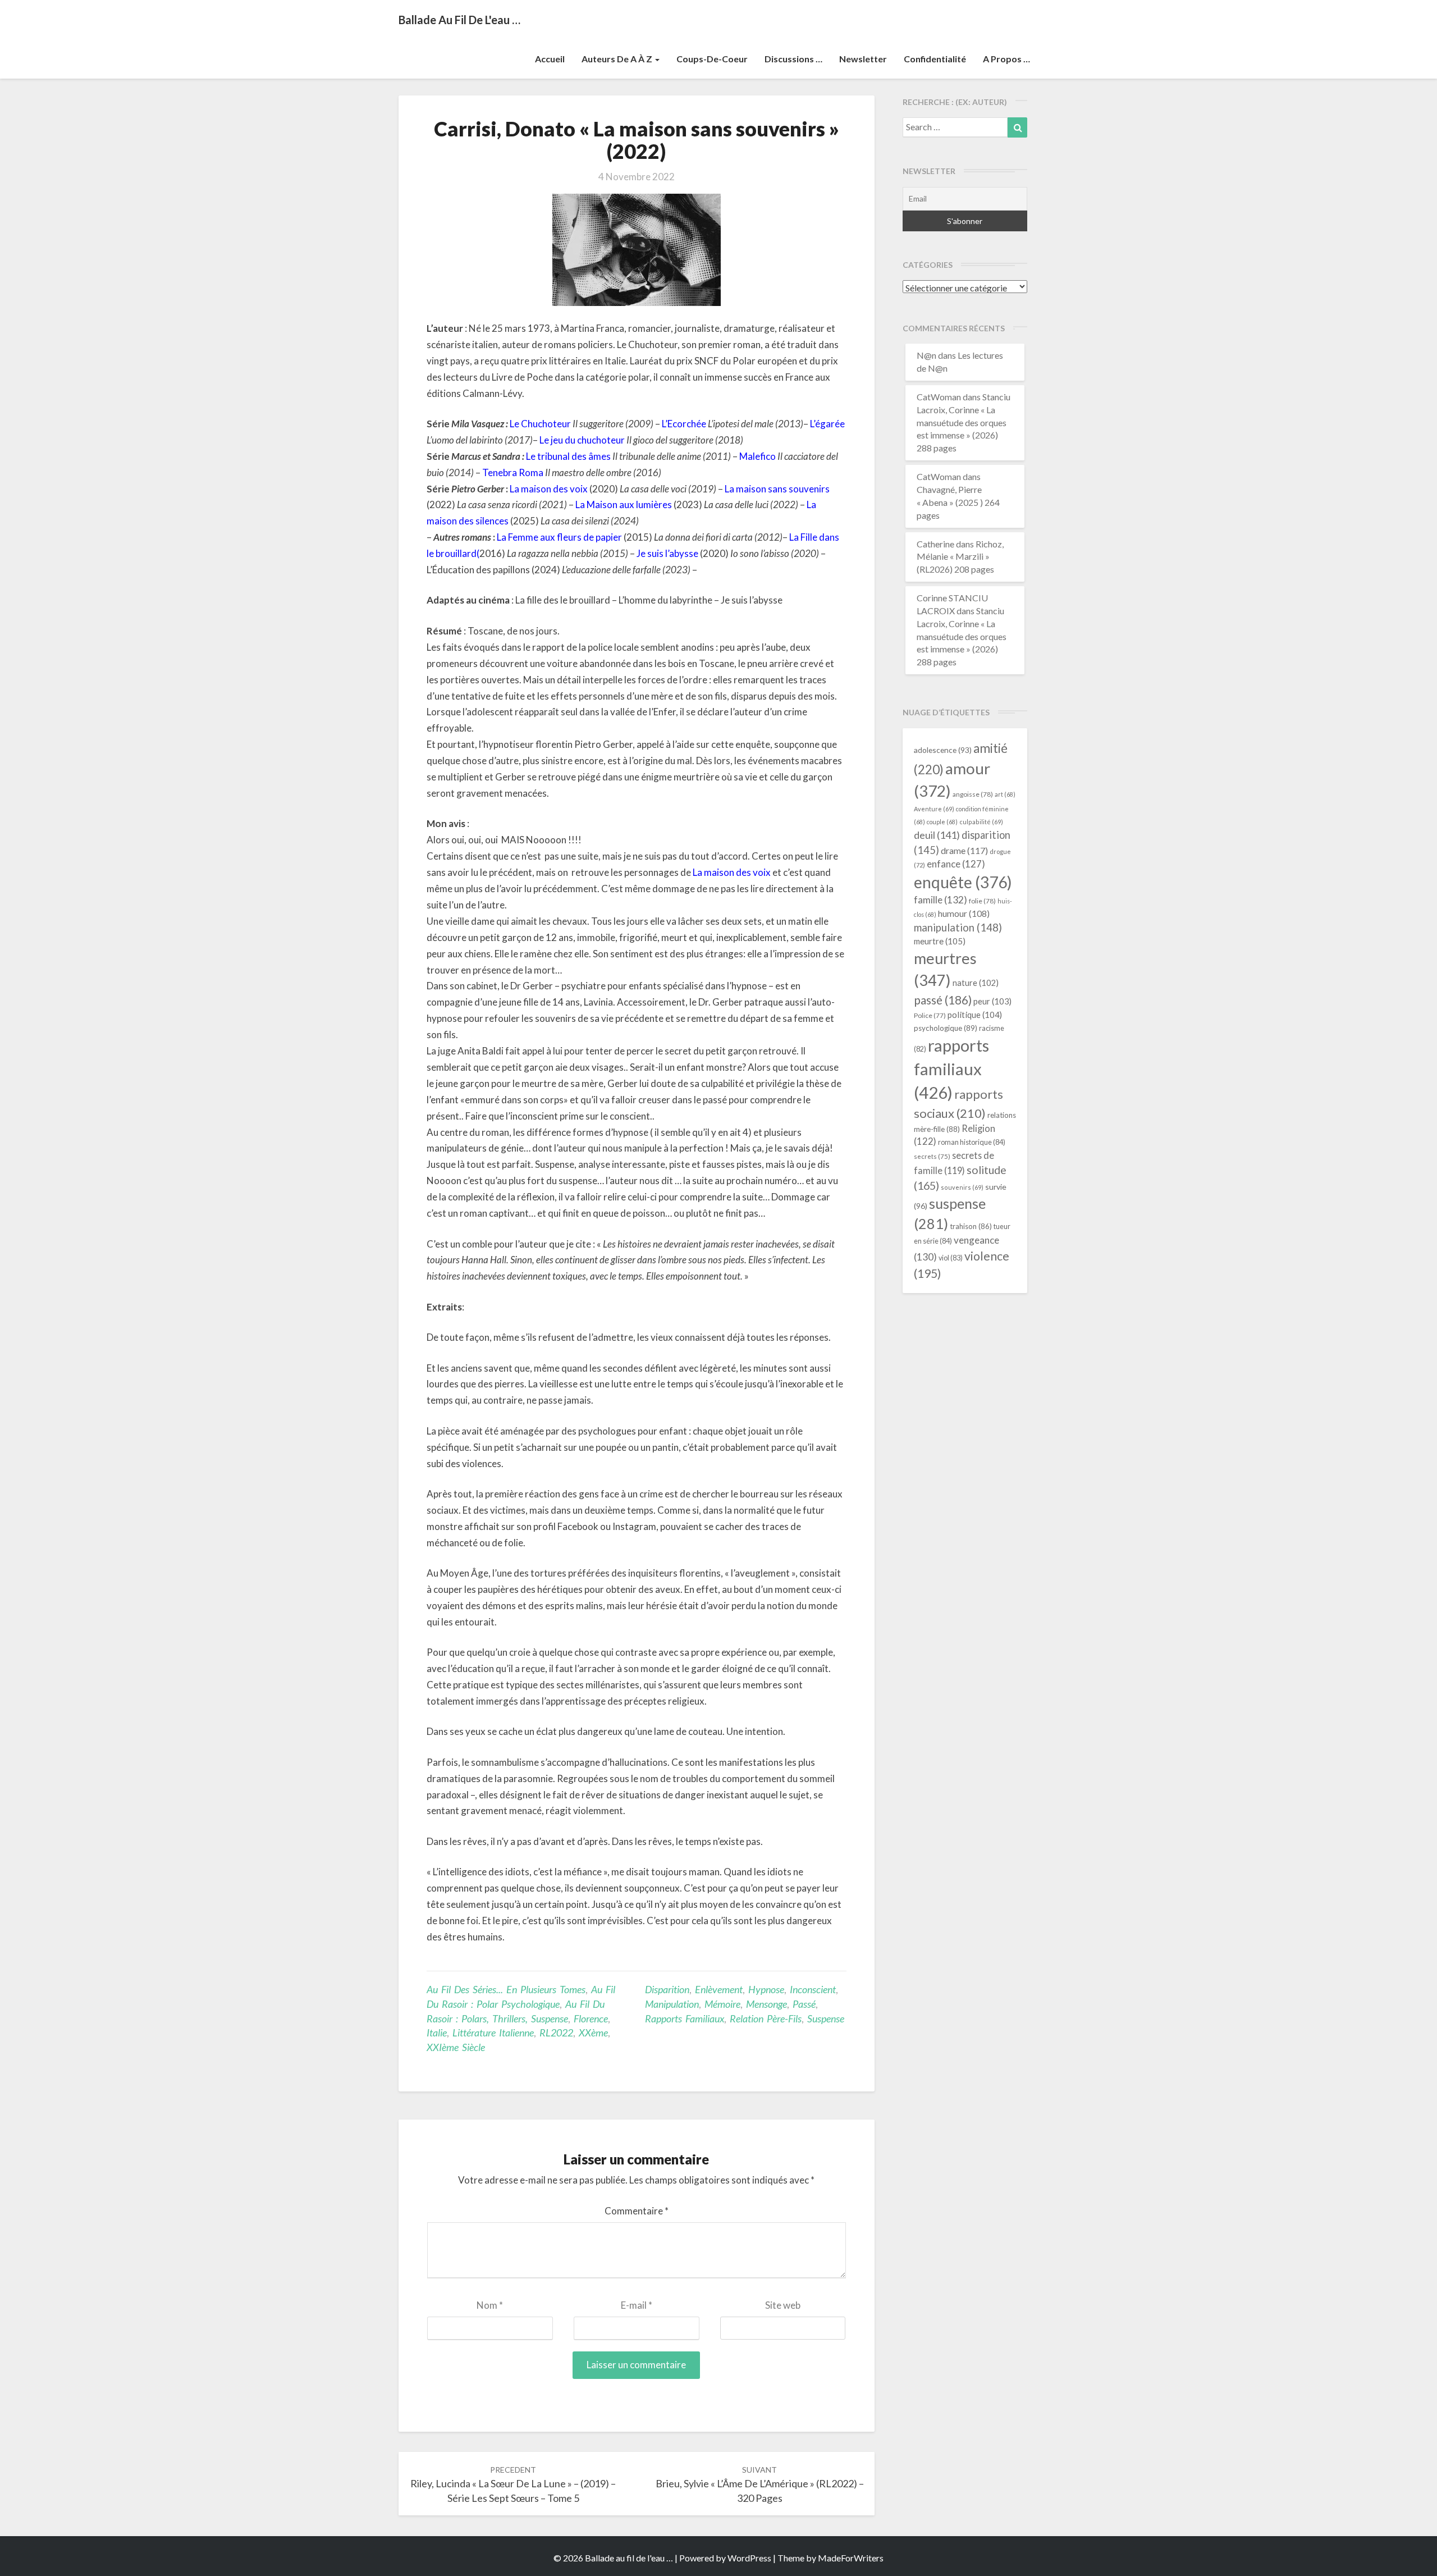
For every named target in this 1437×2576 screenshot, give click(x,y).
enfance (956, 864)
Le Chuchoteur (540, 424)
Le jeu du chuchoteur (582, 440)
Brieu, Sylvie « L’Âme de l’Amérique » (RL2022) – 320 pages (760, 2484)
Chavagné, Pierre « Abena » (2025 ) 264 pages (958, 502)
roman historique (972, 1142)
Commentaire (637, 2211)
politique (975, 1015)
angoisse (973, 794)
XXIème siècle (456, 2047)
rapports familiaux (685, 2018)
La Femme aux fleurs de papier (559, 537)
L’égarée (827, 424)
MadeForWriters (851, 2558)
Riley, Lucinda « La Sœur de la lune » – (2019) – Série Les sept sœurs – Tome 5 (513, 2484)
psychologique (946, 1028)
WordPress (749, 2558)
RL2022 (556, 2033)
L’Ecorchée (684, 424)
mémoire (722, 2004)
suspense (826, 2018)
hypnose (766, 1989)
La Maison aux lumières (624, 504)
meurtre (940, 941)
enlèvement (719, 1989)
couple (942, 822)
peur (992, 1001)
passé (804, 2004)
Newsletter (863, 59)
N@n (926, 355)
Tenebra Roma (513, 472)
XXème (593, 2033)
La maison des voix (549, 489)
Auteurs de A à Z (618, 59)
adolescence (943, 750)
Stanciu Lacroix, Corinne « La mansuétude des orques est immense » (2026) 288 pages (964, 422)
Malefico (758, 456)
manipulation (672, 2004)
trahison (971, 1226)
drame (964, 850)
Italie (437, 2033)
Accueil (550, 59)
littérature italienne (493, 2033)
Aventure (934, 809)
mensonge (766, 2004)
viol (951, 1258)
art (1005, 794)
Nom (490, 2305)
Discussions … (793, 59)
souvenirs (962, 1187)
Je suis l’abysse (667, 553)
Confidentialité (935, 59)
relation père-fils (766, 2018)
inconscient (813, 1989)
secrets (932, 1156)
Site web (783, 2305)
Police (930, 1015)
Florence (591, 2018)
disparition (667, 1989)
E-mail (637, 2305)
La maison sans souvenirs (777, 489)
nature (976, 983)
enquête (963, 882)
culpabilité (981, 822)
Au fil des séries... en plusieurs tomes (506, 1989)
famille (941, 900)
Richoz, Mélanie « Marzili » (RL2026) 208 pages (960, 557)
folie (982, 901)
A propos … (1006, 59)
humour (964, 914)
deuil (937, 835)
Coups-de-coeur (712, 59)
